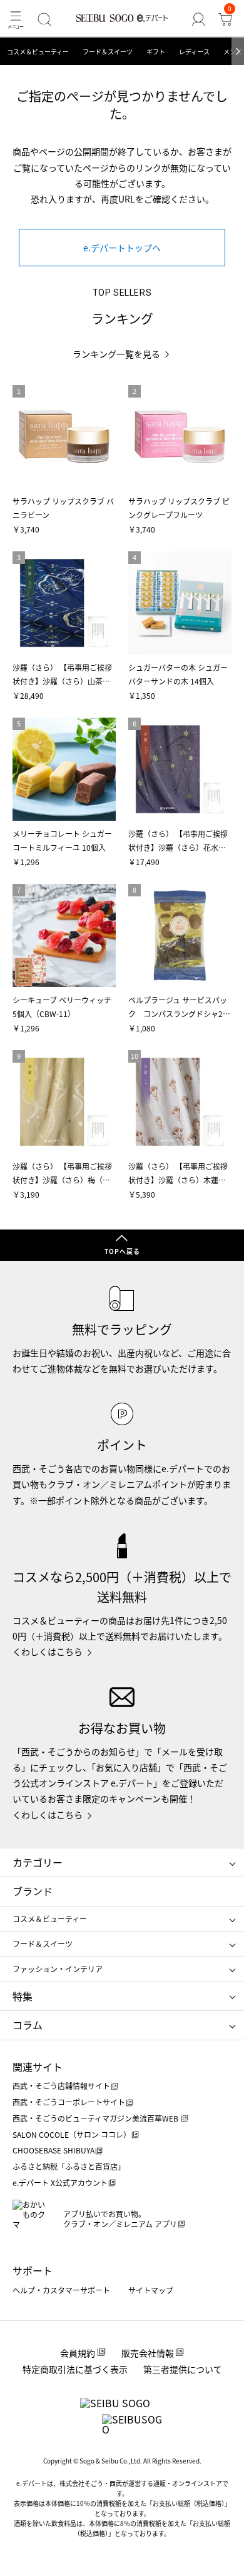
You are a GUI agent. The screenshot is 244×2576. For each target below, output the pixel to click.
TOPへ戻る (122, 1251)
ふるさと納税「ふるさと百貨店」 (69, 2166)
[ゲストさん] (198, 19)
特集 (23, 1996)
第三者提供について (183, 2369)
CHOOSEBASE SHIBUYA (53, 2150)
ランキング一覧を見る (116, 354)
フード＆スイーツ (108, 52)
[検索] (45, 19)
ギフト (156, 52)
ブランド (33, 1891)
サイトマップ (151, 2290)
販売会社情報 (148, 2353)
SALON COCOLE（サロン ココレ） (72, 2134)
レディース (194, 52)
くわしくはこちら (48, 1651)
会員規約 (78, 2353)
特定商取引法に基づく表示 (75, 2369)
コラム (28, 2025)
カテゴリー (38, 1862)
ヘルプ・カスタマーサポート (61, 2290)
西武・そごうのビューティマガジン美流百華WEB (96, 2118)
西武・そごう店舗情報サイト (61, 2086)
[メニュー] (16, 19)
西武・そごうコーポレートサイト (69, 2102)
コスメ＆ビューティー (38, 52)
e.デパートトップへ (122, 248)
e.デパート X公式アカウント (60, 2183)
